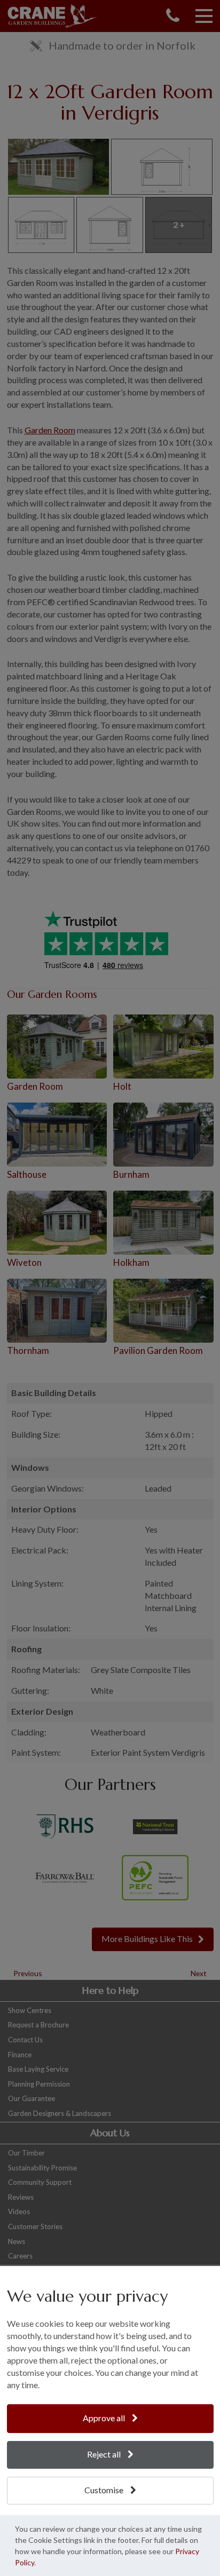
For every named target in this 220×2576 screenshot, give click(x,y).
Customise (105, 2490)
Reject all (105, 2454)
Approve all (105, 2418)
